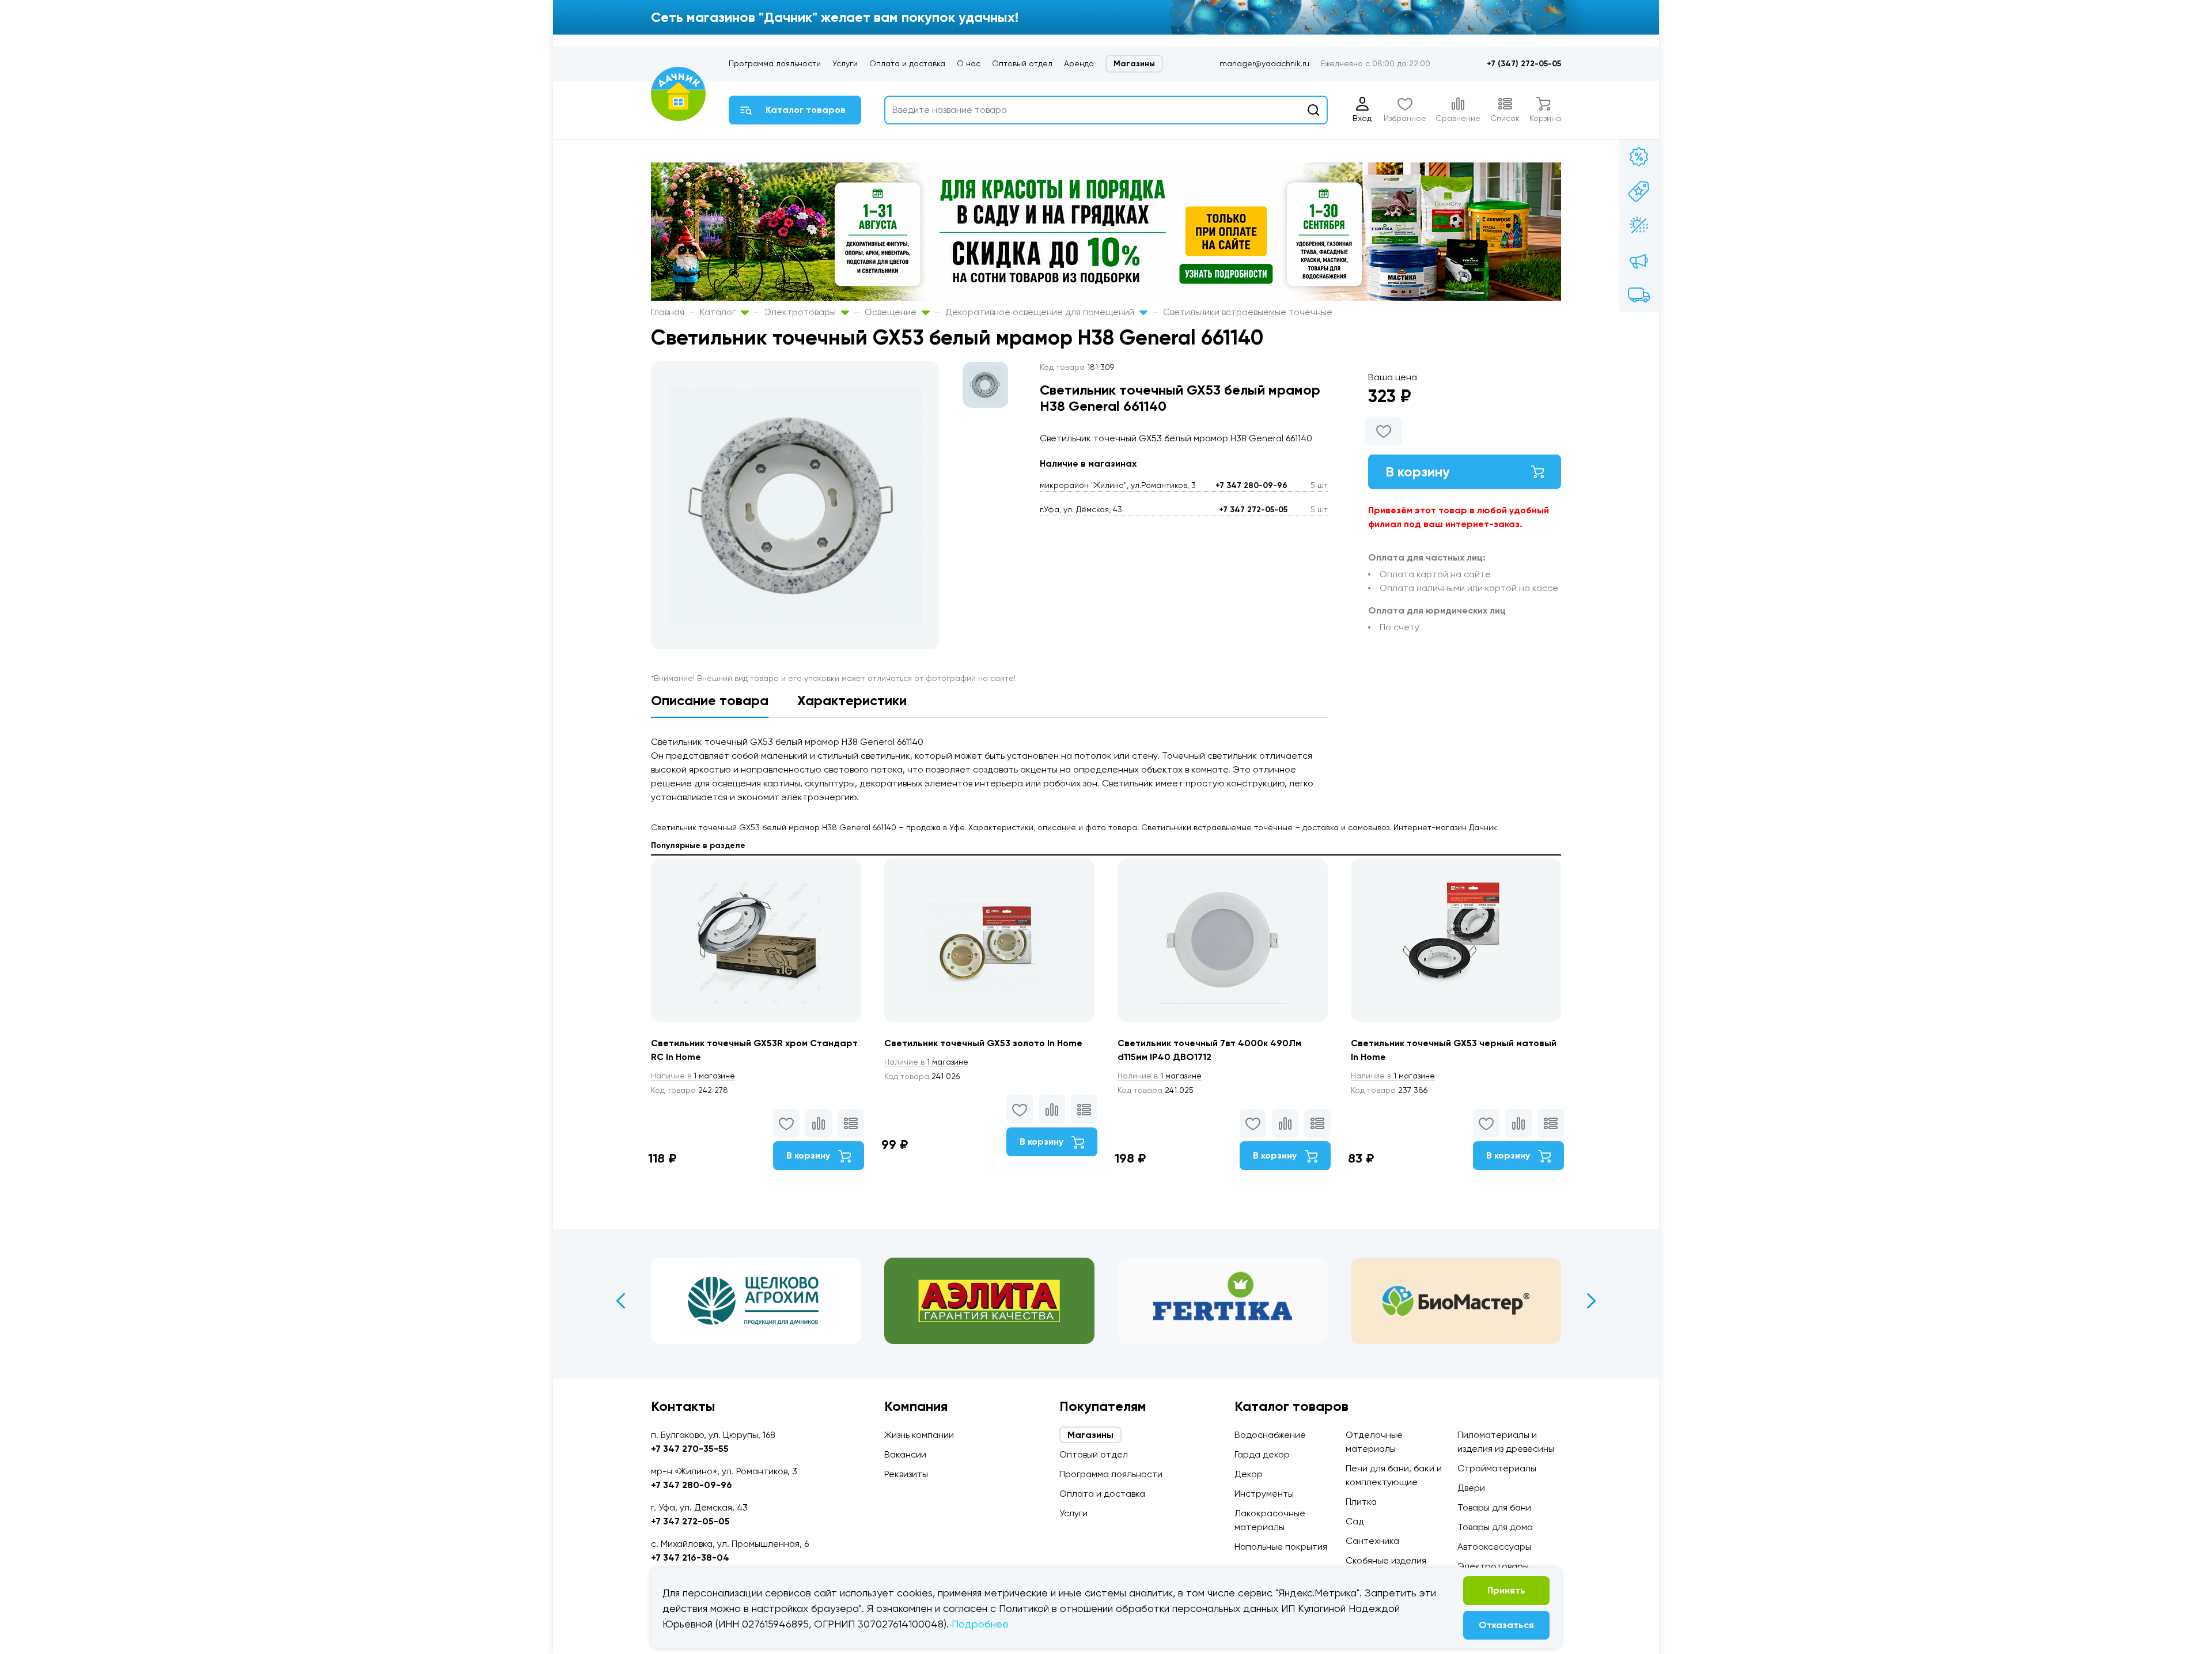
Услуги (845, 63)
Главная (668, 312)
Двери (1471, 1488)
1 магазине (693, 1076)
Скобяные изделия (1386, 1560)
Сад (1355, 1521)
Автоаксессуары (1494, 1547)
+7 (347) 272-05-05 (1524, 64)
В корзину (1418, 472)
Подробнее (980, 1624)
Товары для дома (1495, 1527)
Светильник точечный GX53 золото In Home (983, 1043)
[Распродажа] (1639, 260)
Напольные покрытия (1281, 1547)
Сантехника (1372, 1541)
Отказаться (1506, 1625)
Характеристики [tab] (852, 700)
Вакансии (905, 1454)
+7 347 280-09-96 (1251, 485)
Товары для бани (1494, 1507)
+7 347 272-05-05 (1253, 510)
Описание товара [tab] (710, 700)
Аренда (1079, 63)
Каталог (719, 312)
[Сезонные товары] (1639, 226)
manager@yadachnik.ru (1264, 63)
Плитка (1361, 1502)
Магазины (1134, 64)
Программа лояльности (775, 63)
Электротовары (801, 312)
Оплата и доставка (907, 63)
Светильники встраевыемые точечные (1248, 312)
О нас (969, 63)
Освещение (892, 312)
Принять (1506, 1590)
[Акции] (1639, 157)
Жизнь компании (919, 1435)
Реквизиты (906, 1474)
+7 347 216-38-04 (690, 1558)
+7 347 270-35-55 (690, 1449)
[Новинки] (1639, 191)
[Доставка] (1639, 295)
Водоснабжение (1270, 1435)
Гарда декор (1262, 1454)
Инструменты (1264, 1494)
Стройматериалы (1497, 1468)
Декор (1249, 1474)
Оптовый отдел (1022, 63)
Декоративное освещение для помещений (1041, 312)
